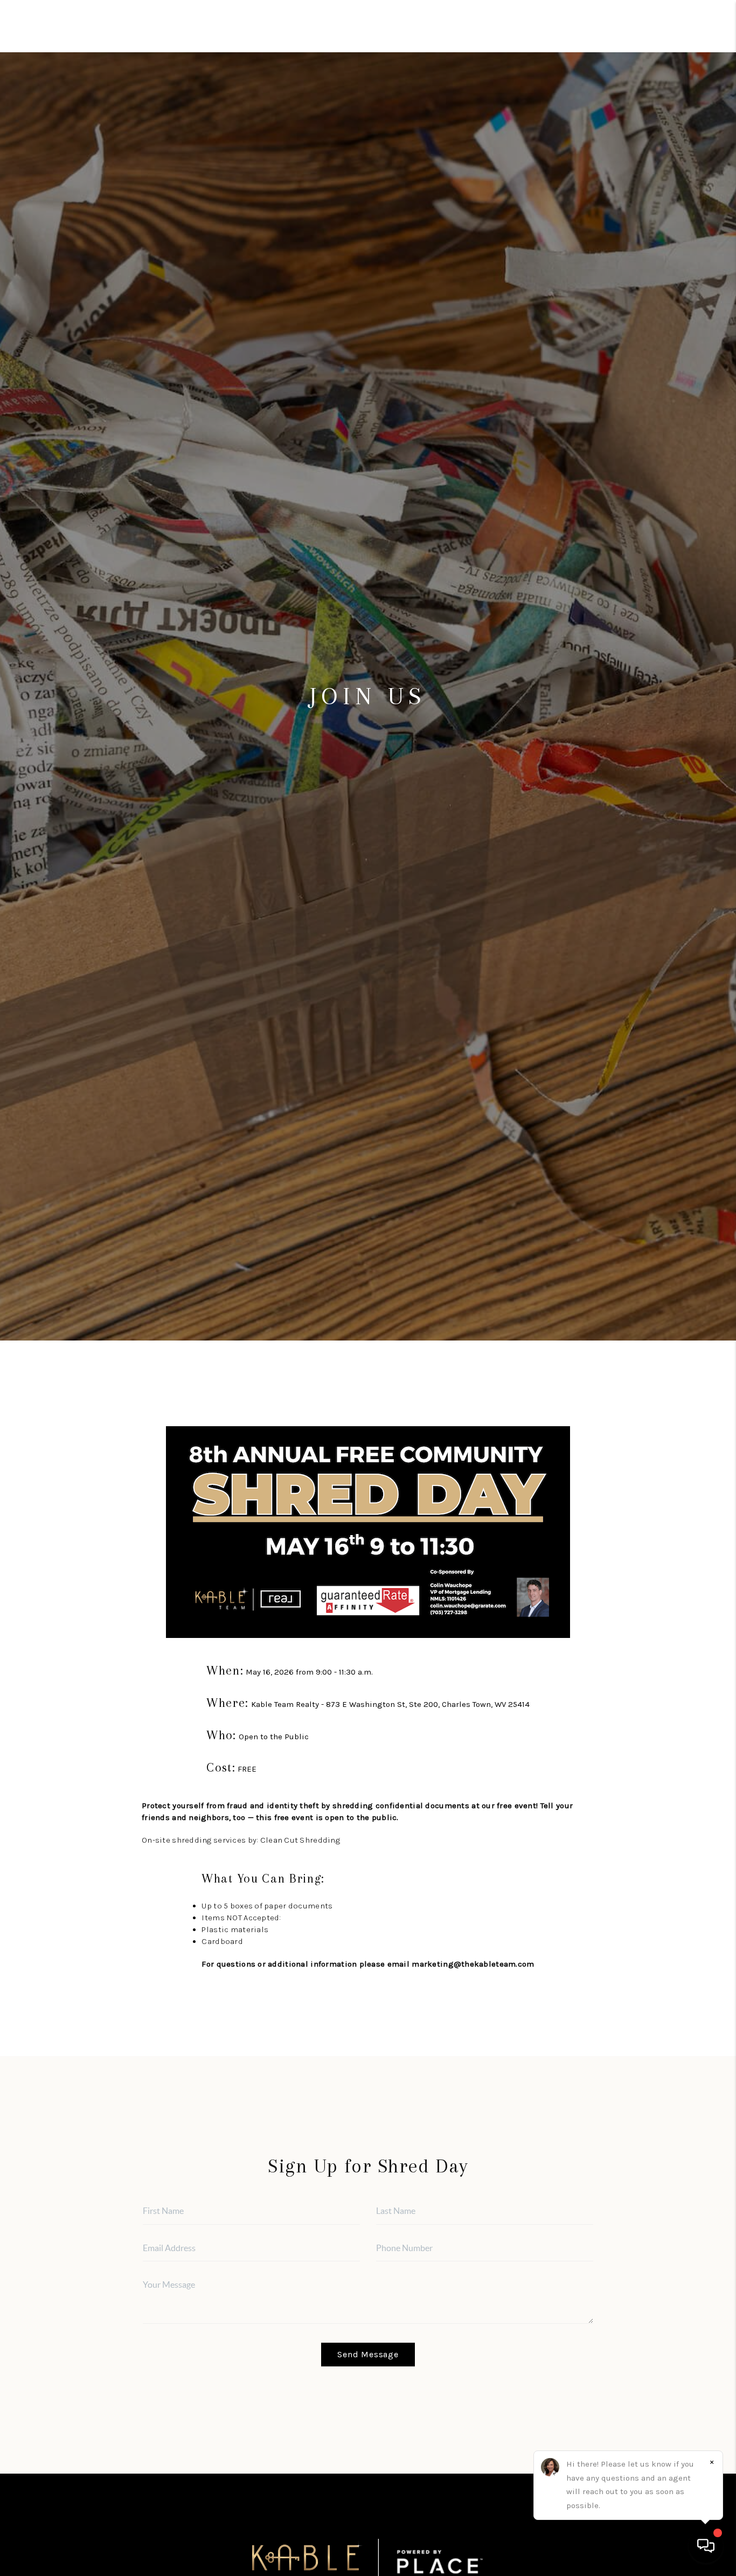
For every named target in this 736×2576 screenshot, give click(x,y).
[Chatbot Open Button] (706, 2546)
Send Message (368, 2354)
